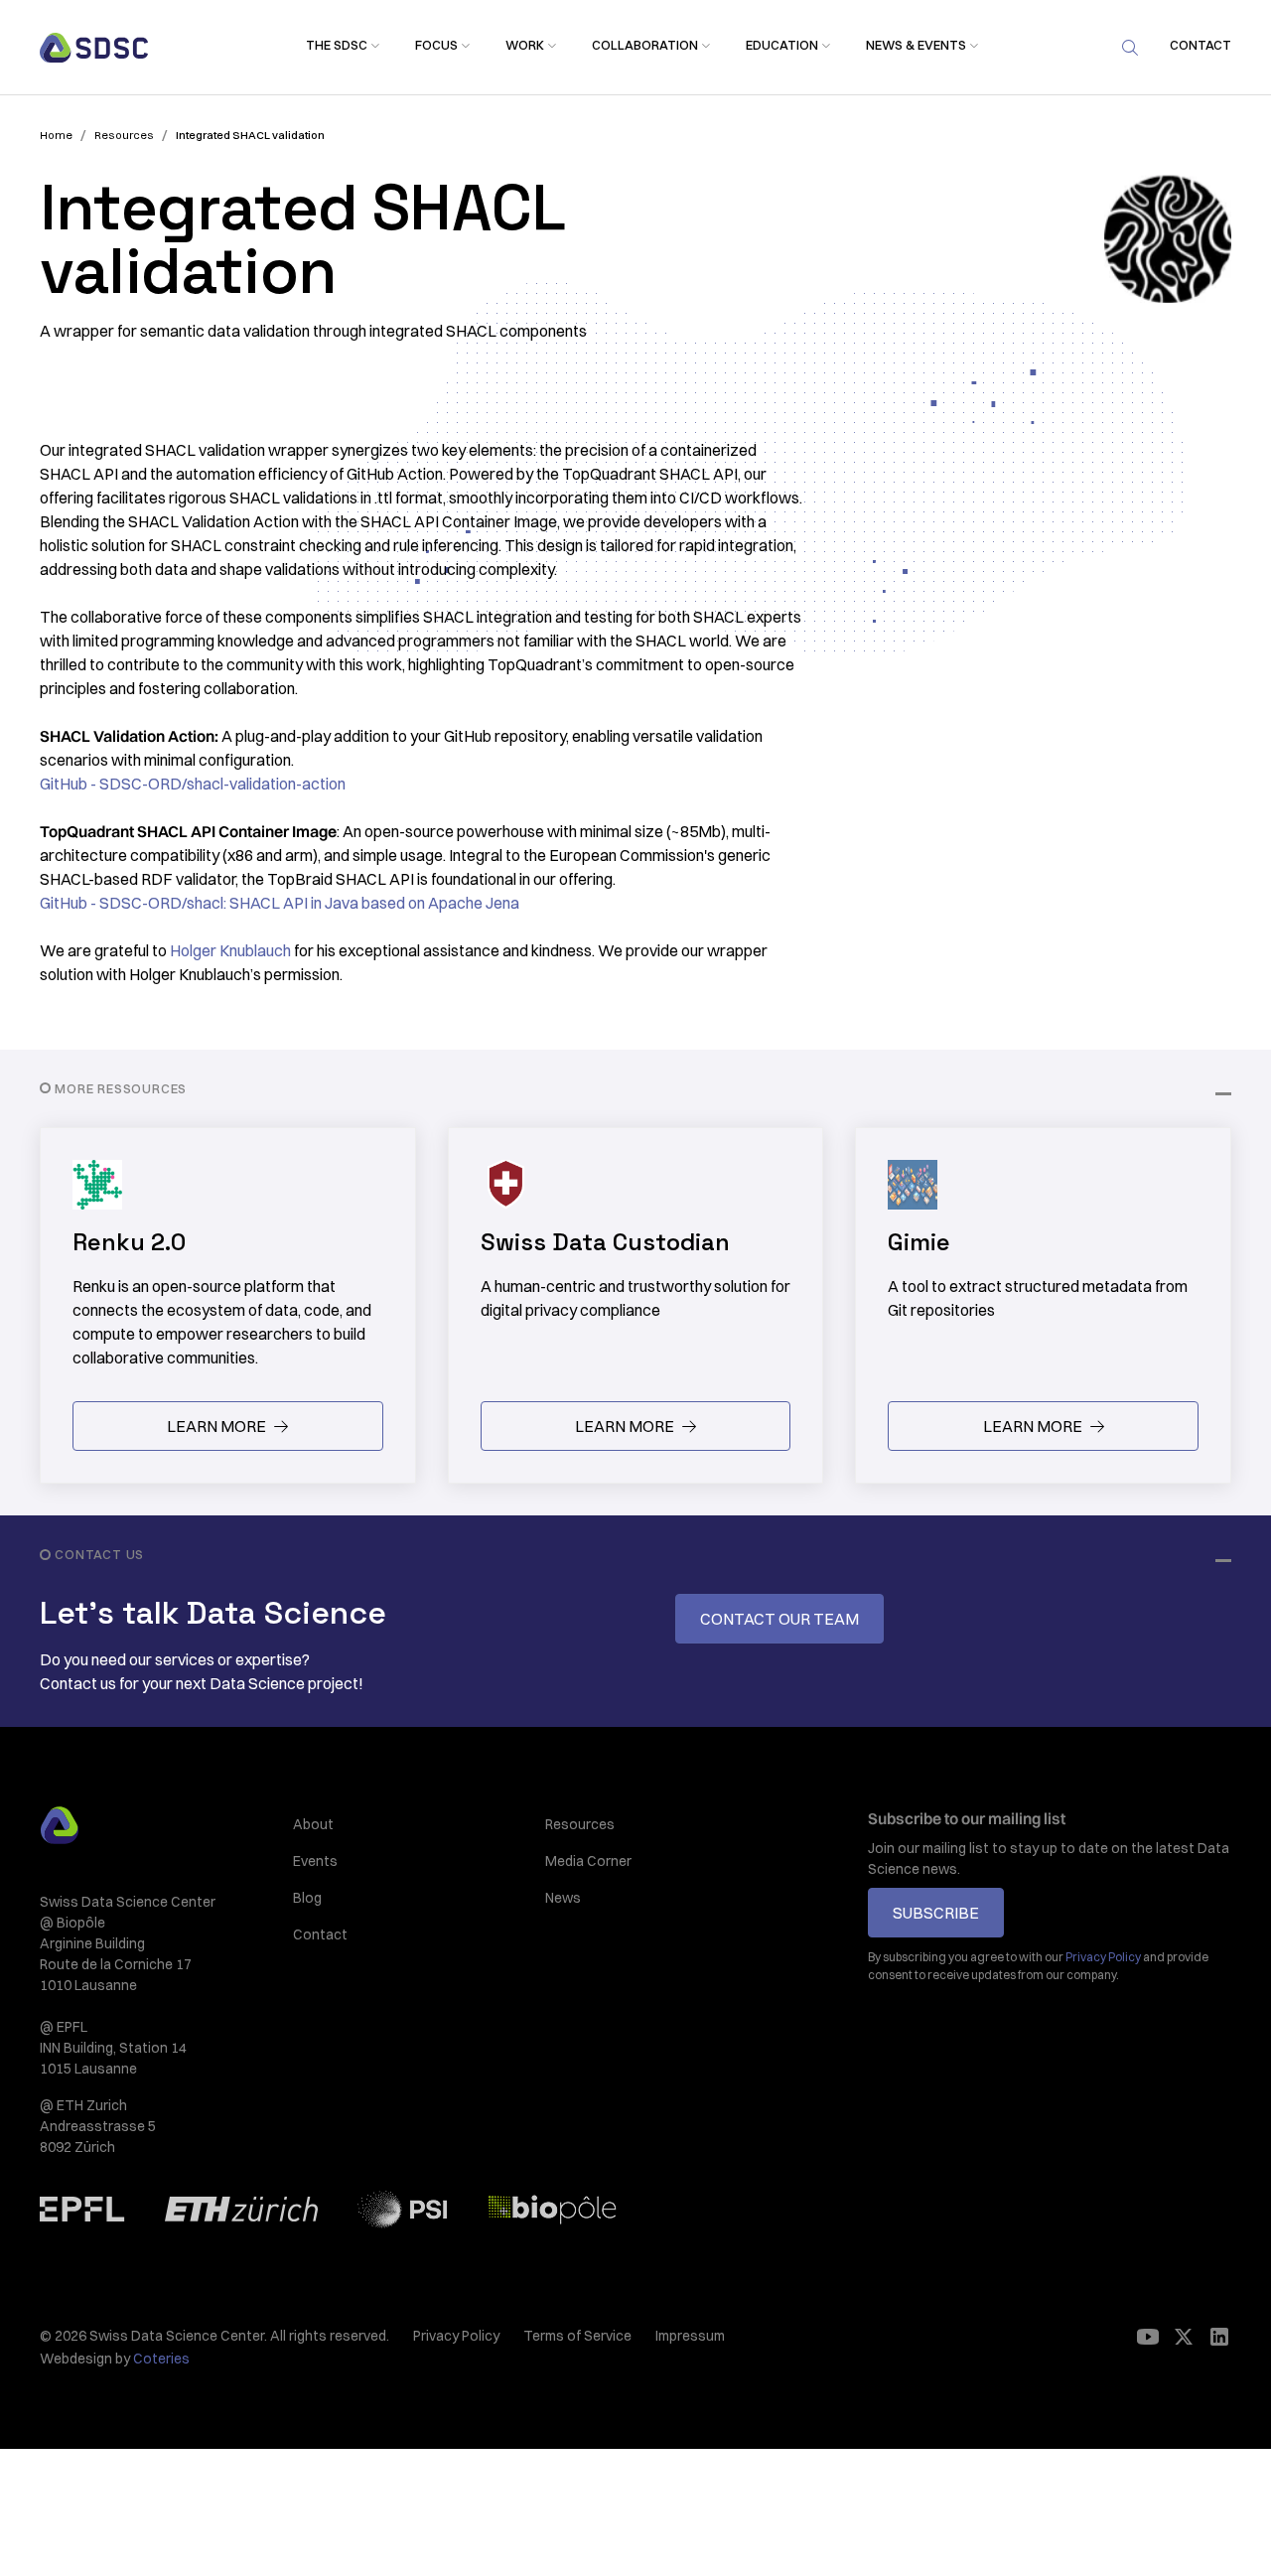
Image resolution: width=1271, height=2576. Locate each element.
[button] (337, 46)
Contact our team (779, 1619)
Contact (320, 1934)
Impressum (690, 2336)
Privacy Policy (456, 2336)
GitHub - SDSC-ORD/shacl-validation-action (193, 784)
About (313, 1824)
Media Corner (588, 1861)
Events (315, 1861)
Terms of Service (577, 2336)
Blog (307, 1898)
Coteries (161, 2359)
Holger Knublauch (230, 950)
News (563, 1898)
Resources (580, 1824)
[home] (94, 48)
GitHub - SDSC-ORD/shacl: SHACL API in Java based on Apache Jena (280, 903)
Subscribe (936, 1913)
